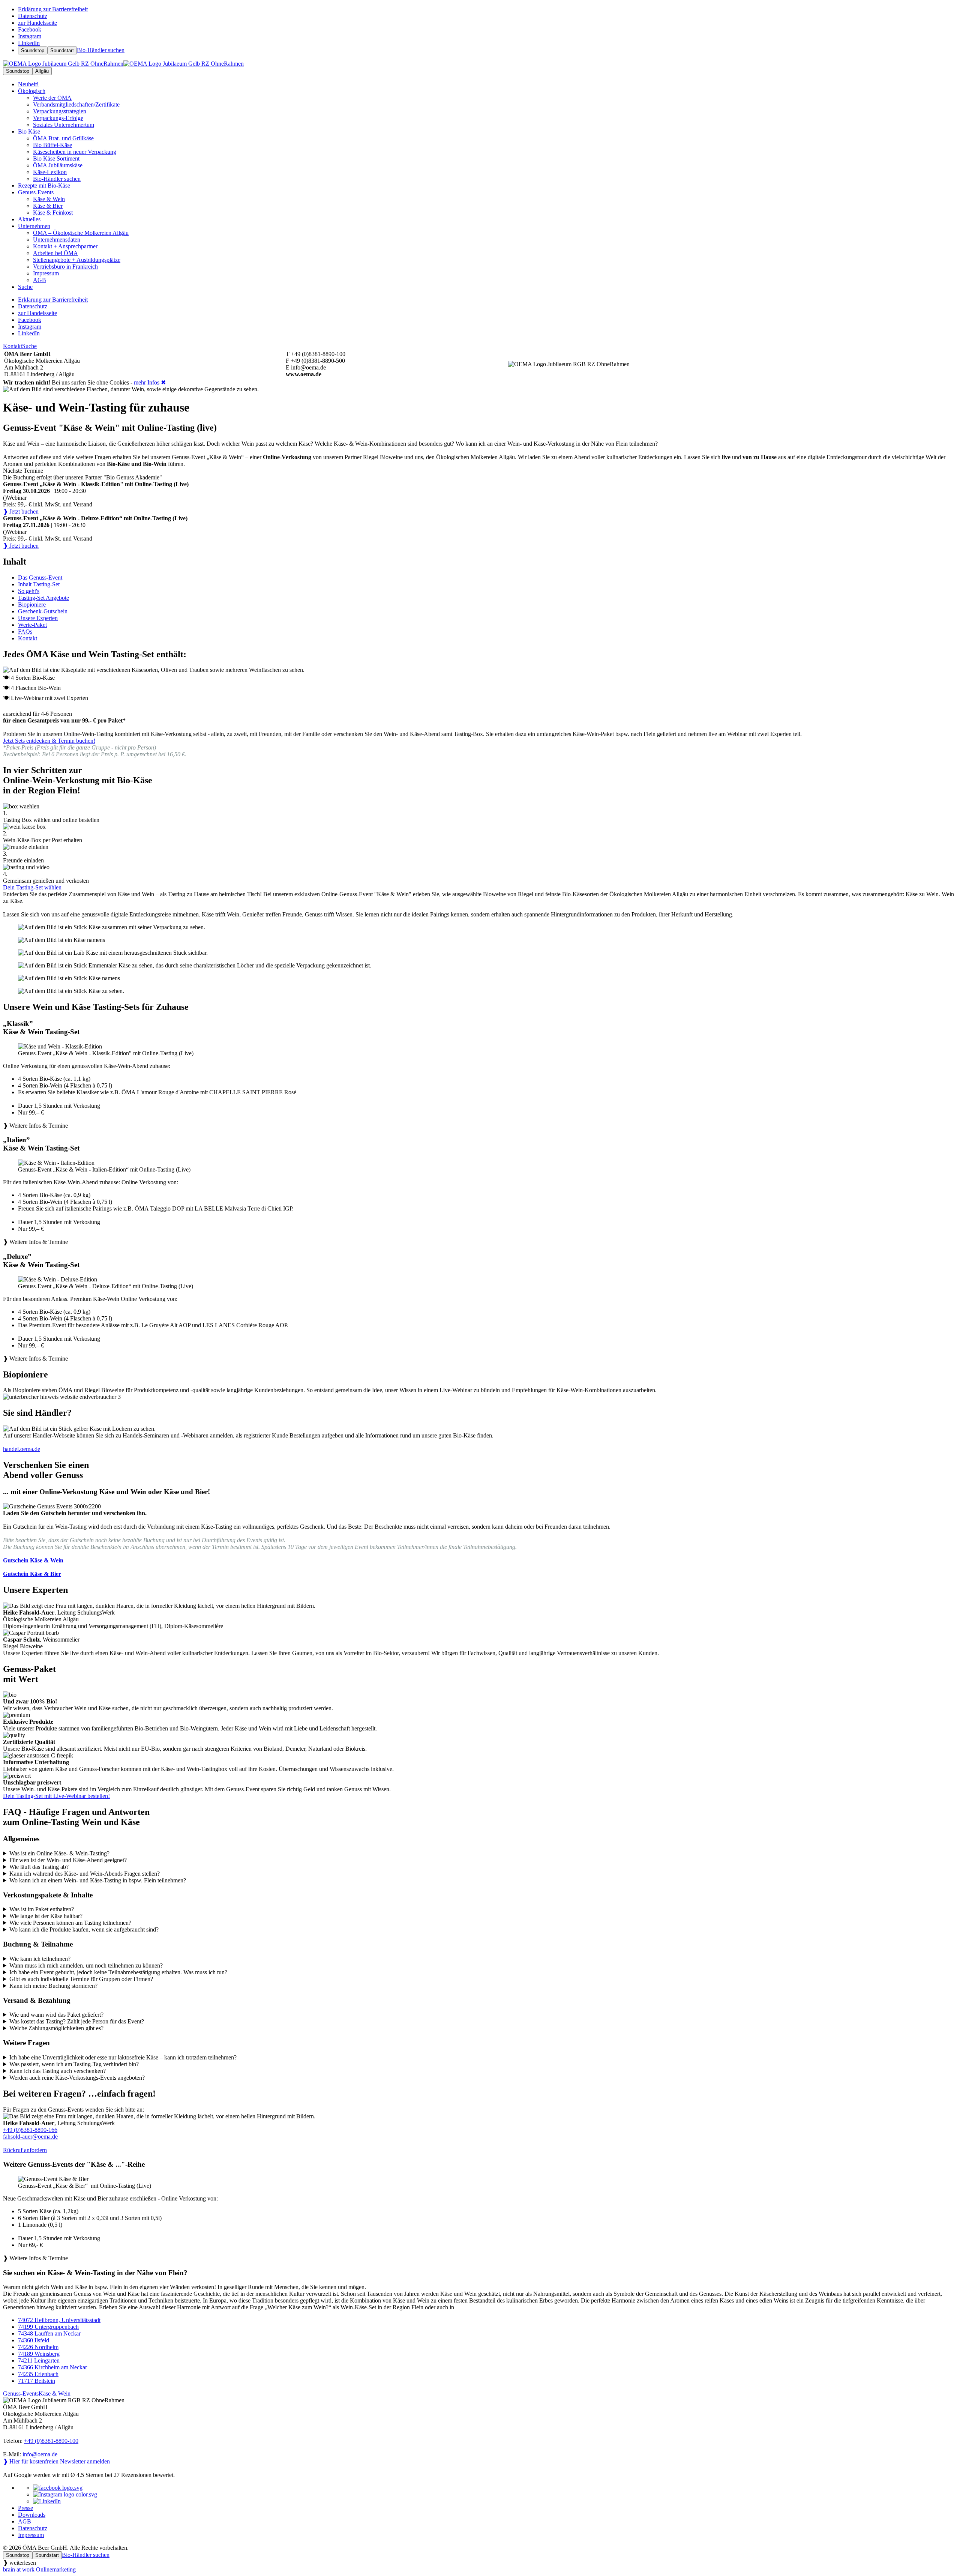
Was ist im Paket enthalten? (42, 1909)
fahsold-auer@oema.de (30, 2137)
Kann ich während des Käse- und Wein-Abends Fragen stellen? (85, 1874)
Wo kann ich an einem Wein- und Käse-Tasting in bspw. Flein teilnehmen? (98, 1880)
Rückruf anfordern (25, 2150)
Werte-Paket (32, 625)
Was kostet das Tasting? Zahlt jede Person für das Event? (77, 2021)
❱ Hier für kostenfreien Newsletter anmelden (56, 2461)
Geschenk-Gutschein (43, 611)
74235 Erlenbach (38, 2374)
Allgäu (42, 71)
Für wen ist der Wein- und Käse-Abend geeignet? (68, 1860)
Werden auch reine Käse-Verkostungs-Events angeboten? (77, 2078)
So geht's (29, 591)
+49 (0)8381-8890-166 (30, 2130)
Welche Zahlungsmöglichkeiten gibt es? (56, 2028)
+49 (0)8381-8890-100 (51, 2441)
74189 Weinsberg (39, 2354)
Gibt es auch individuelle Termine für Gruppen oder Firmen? (81, 1979)
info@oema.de (40, 2454)
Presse (25, 2508)
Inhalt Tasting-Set (39, 584)
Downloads (32, 2515)
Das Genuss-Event (40, 578)
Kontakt (13, 346)
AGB (25, 2521)
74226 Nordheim (38, 2347)
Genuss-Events (36, 192)
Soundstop (33, 50)
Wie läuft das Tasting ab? (39, 1867)
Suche (29, 346)
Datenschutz (33, 2528)
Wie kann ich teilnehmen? (40, 1959)
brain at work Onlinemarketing (39, 2569)
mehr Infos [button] (147, 382)
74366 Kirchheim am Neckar (52, 2367)
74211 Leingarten (39, 2360)
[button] (480, 1086)
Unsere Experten (38, 618)
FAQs (25, 632)
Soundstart (62, 50)
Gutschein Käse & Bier (32, 1574)
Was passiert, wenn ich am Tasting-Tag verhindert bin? (74, 2064)
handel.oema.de (22, 1449)
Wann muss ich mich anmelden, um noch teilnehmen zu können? (86, 1965)
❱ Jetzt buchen (21, 511)
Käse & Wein (55, 2394)
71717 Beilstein (37, 2381)
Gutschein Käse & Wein (33, 1560)
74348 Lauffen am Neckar (49, 2333)
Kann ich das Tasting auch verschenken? (58, 2071)
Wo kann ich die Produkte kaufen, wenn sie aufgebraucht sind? (84, 1929)
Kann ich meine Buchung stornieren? (53, 1986)
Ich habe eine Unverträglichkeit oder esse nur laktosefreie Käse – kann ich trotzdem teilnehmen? (123, 2057)
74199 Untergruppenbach (48, 2327)
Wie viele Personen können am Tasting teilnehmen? (70, 1923)
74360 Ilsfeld (34, 2340)
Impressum (31, 2535)
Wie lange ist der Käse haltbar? (46, 1916)
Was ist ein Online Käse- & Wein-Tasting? (59, 1853)
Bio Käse (29, 131)
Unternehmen (34, 226)
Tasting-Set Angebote (43, 598)
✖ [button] (163, 382)
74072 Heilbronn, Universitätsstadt (59, 2320)
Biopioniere (32, 605)
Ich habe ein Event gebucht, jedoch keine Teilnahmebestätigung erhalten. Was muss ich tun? (118, 1972)
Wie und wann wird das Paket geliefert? (56, 2015)
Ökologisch (32, 91)
